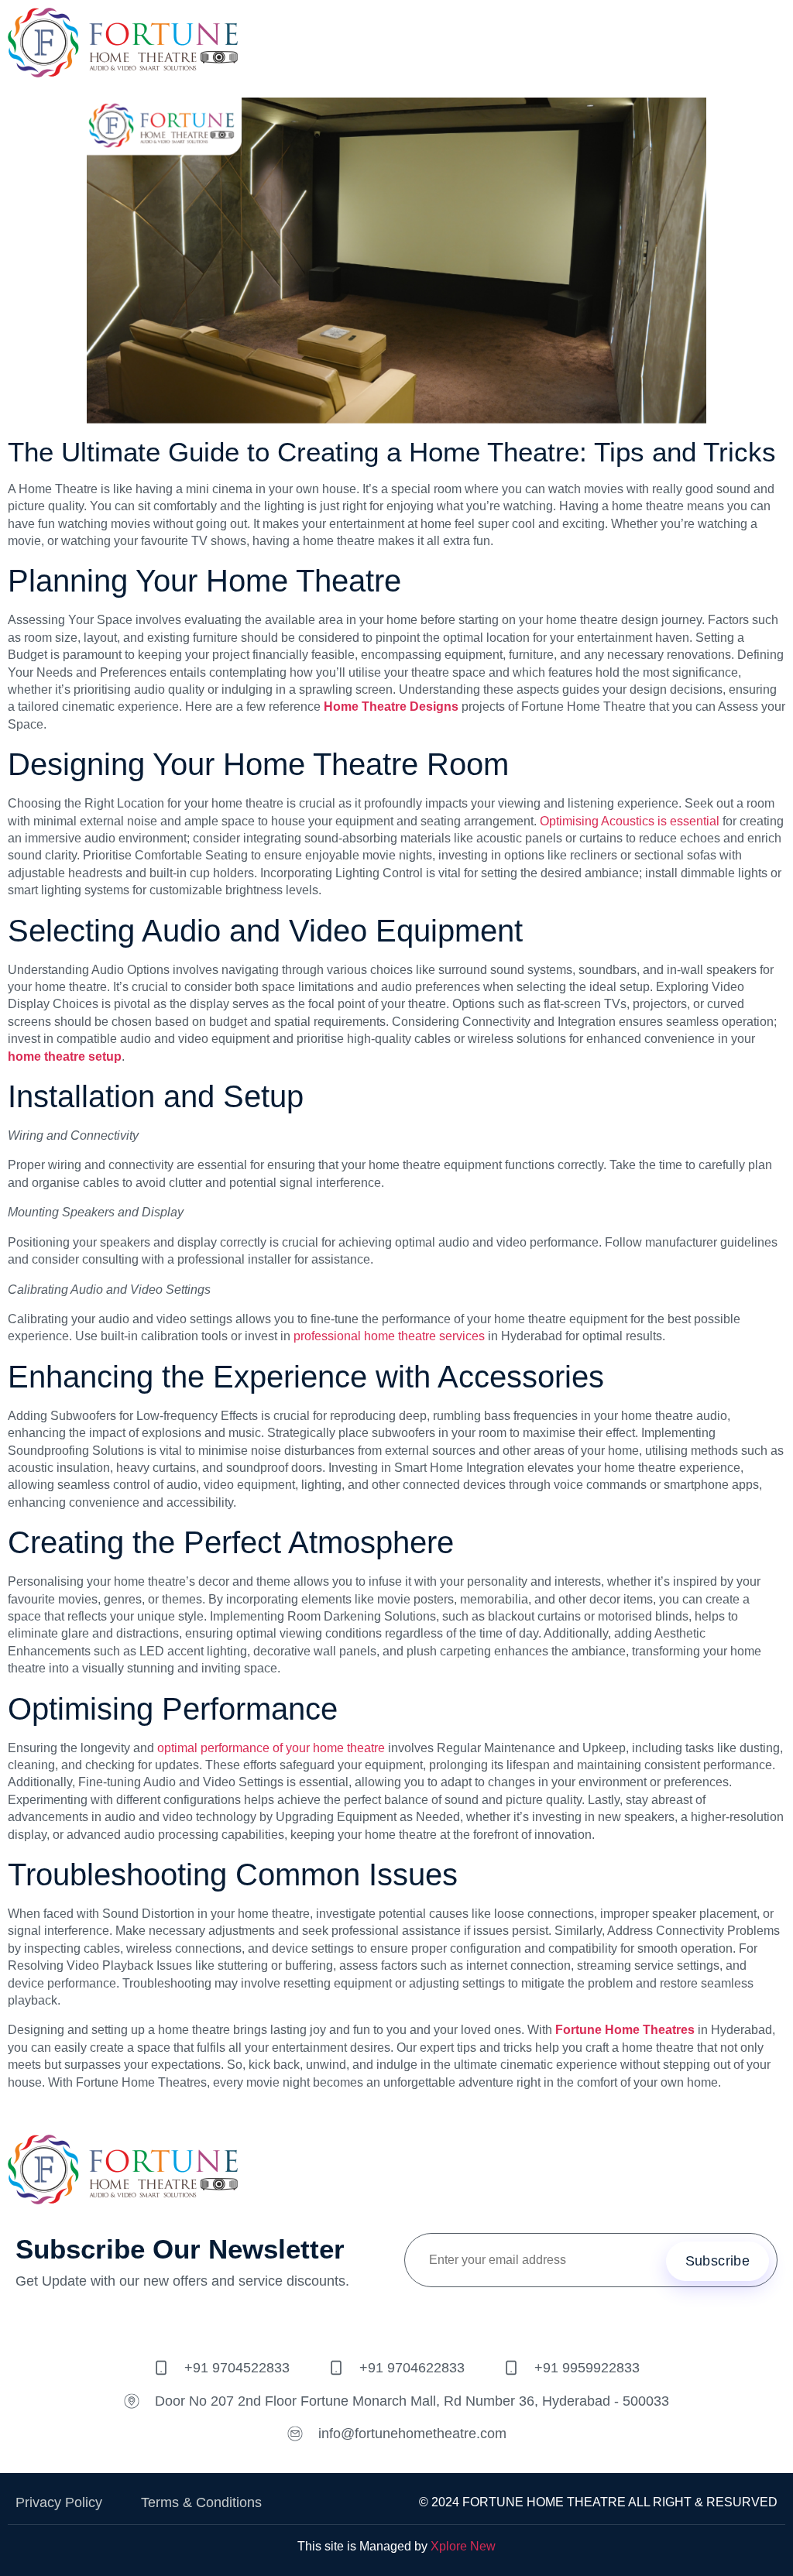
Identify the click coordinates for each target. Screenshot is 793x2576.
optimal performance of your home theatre (271, 1748)
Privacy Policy (59, 2502)
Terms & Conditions (201, 2502)
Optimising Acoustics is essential (630, 821)
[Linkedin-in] (466, 2320)
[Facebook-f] (327, 2320)
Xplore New (463, 2546)
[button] (773, 45)
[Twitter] (373, 2320)
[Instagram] (420, 2320)
